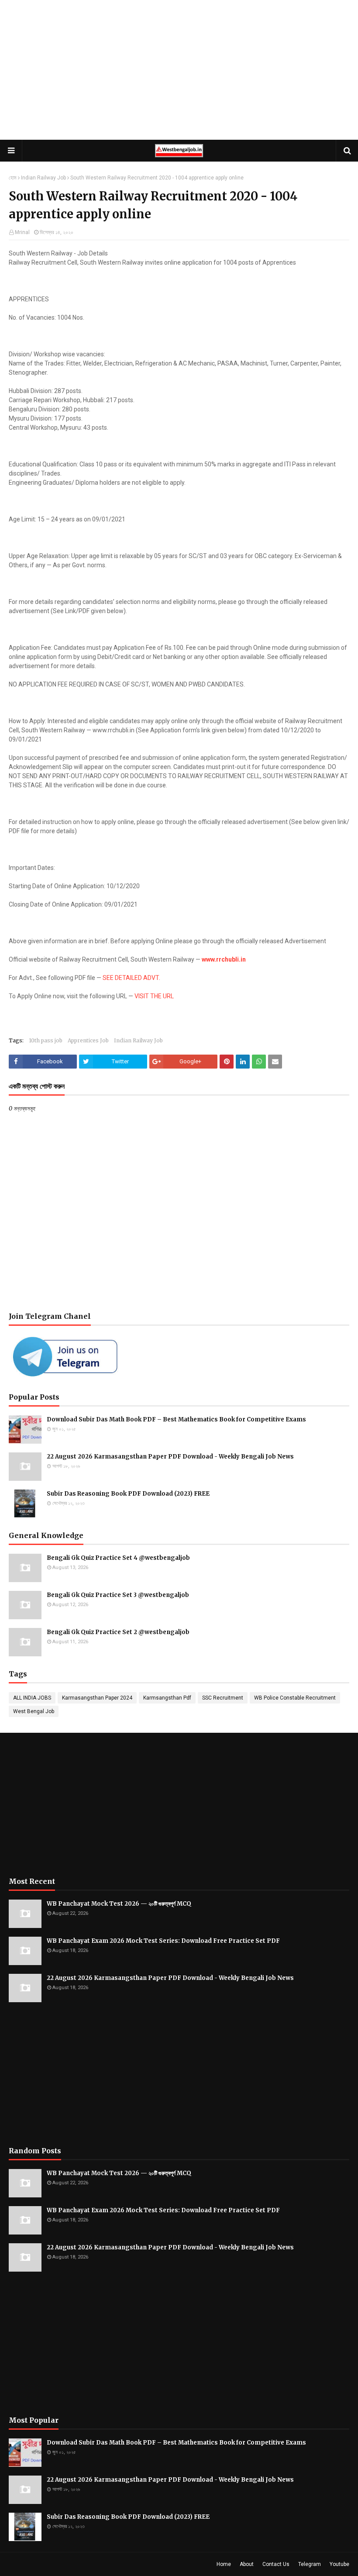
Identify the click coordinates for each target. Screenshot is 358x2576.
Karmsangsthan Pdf (167, 1698)
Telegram (310, 2564)
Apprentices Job (88, 1040)
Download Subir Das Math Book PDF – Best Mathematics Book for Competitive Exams (176, 1419)
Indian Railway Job (43, 178)
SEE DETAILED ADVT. (131, 978)
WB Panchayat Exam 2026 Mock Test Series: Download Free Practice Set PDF (163, 1941)
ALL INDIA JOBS (32, 1698)
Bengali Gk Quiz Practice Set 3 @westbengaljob (118, 1595)
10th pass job (46, 1040)
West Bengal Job (34, 1711)
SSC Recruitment (223, 1698)
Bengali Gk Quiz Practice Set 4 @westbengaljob (118, 1558)
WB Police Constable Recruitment (295, 1698)
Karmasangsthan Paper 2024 (97, 1698)
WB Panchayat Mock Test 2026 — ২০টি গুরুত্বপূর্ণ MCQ (119, 1904)
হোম (13, 178)
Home (224, 2564)
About (247, 2564)
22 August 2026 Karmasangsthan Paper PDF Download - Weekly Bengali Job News (170, 1457)
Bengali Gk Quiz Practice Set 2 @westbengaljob (118, 1632)
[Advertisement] (179, 70)
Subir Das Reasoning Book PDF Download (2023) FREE (128, 1494)
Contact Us (276, 2564)
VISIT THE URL (154, 996)
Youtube (339, 2564)
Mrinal (22, 232)
